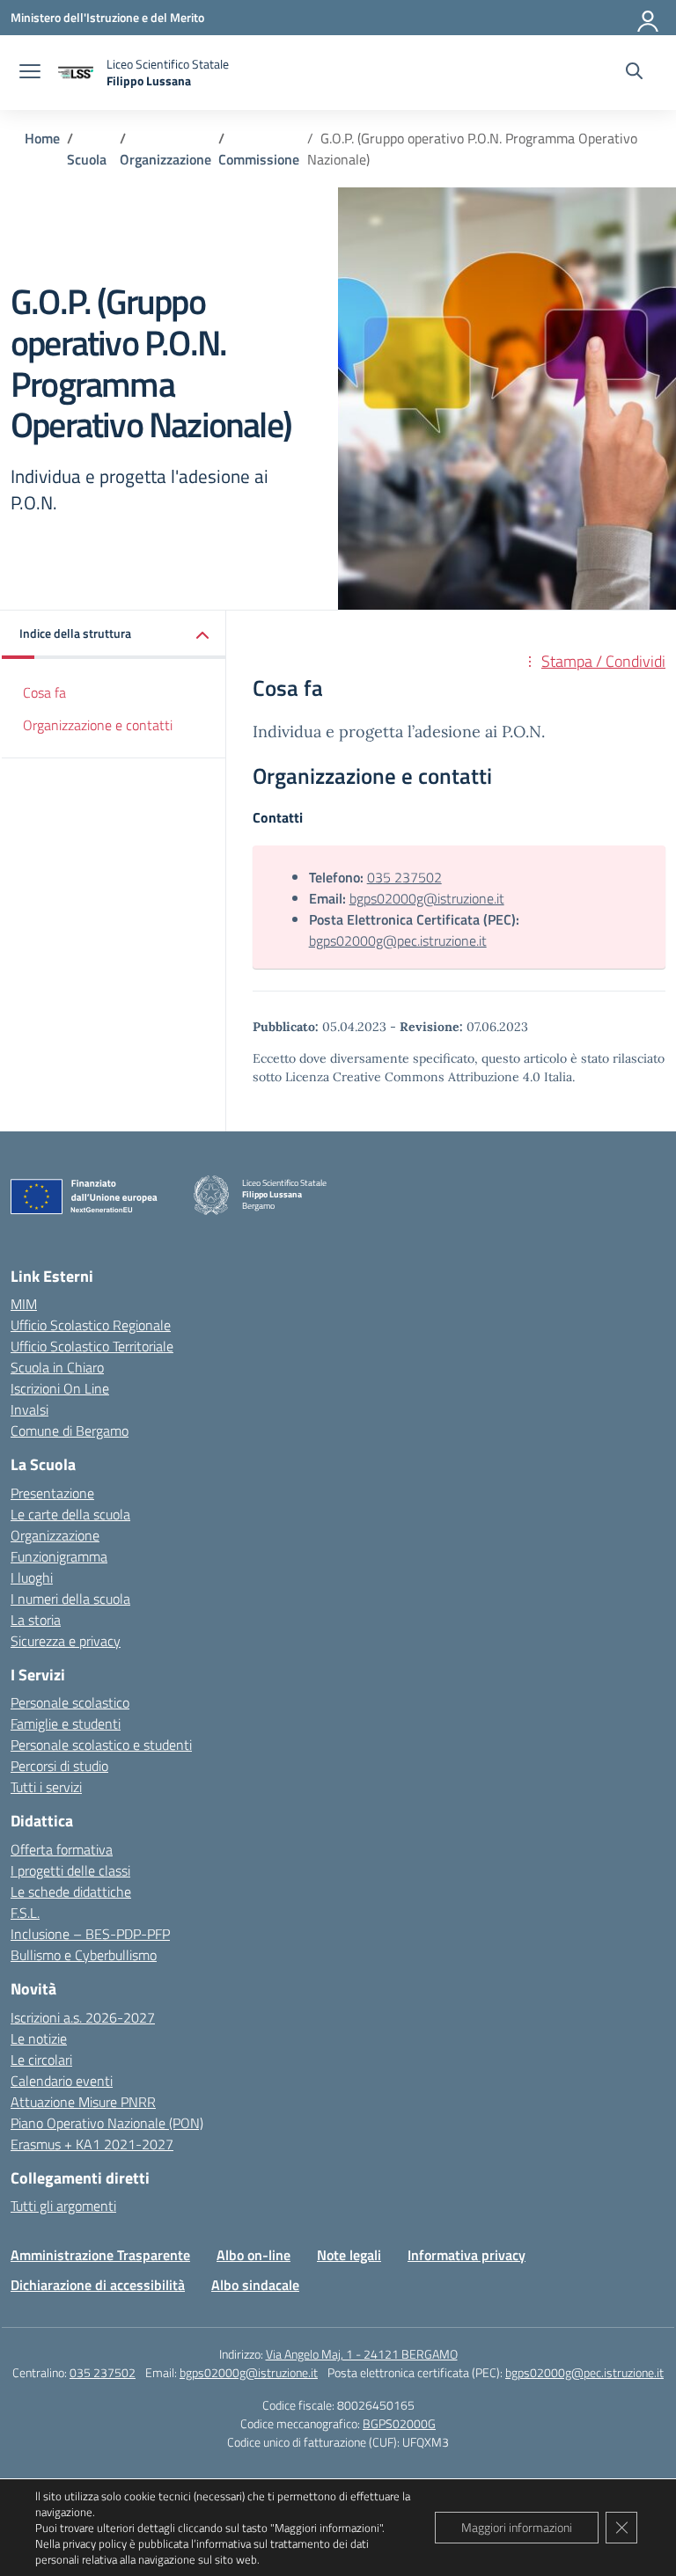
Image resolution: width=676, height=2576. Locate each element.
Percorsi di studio (59, 1766)
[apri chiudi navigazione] (30, 73)
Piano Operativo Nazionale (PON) (107, 2123)
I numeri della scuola (70, 1599)
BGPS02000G (399, 2423)
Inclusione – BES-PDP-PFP (90, 1934)
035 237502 (404, 877)
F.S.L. (25, 1913)
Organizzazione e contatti (98, 725)
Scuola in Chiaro (57, 1367)
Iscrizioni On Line (60, 1388)
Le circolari (41, 2060)
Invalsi (29, 1409)
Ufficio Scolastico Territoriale (92, 1346)
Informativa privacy (467, 2255)
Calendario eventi (62, 2081)
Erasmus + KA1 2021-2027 (92, 2144)
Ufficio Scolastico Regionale (91, 1325)
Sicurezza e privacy (66, 1641)
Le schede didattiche (71, 1892)
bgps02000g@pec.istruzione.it (398, 940)
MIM (24, 1304)
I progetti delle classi (70, 1870)
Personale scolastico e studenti (101, 1745)
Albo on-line (253, 2255)
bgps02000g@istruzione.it (427, 898)
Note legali (349, 2255)
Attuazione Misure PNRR (83, 2102)
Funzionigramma (59, 1556)
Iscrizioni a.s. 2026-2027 (83, 2017)
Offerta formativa (62, 1849)
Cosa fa (44, 692)
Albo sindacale (255, 2285)
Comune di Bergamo (70, 1431)
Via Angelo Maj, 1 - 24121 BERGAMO (362, 2354)
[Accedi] (649, 18)
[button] (114, 635)
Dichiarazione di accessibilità (98, 2285)
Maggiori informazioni (517, 2527)
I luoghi (32, 1577)
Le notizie (39, 2038)
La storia (36, 1620)
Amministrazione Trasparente (100, 2255)
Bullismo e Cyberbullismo (84, 1955)
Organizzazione (55, 1535)
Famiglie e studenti (66, 1723)
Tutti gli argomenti (63, 2206)
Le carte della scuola (70, 1514)
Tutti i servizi (46, 1787)
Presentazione (52, 1493)
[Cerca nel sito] (634, 73)
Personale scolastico (70, 1702)
